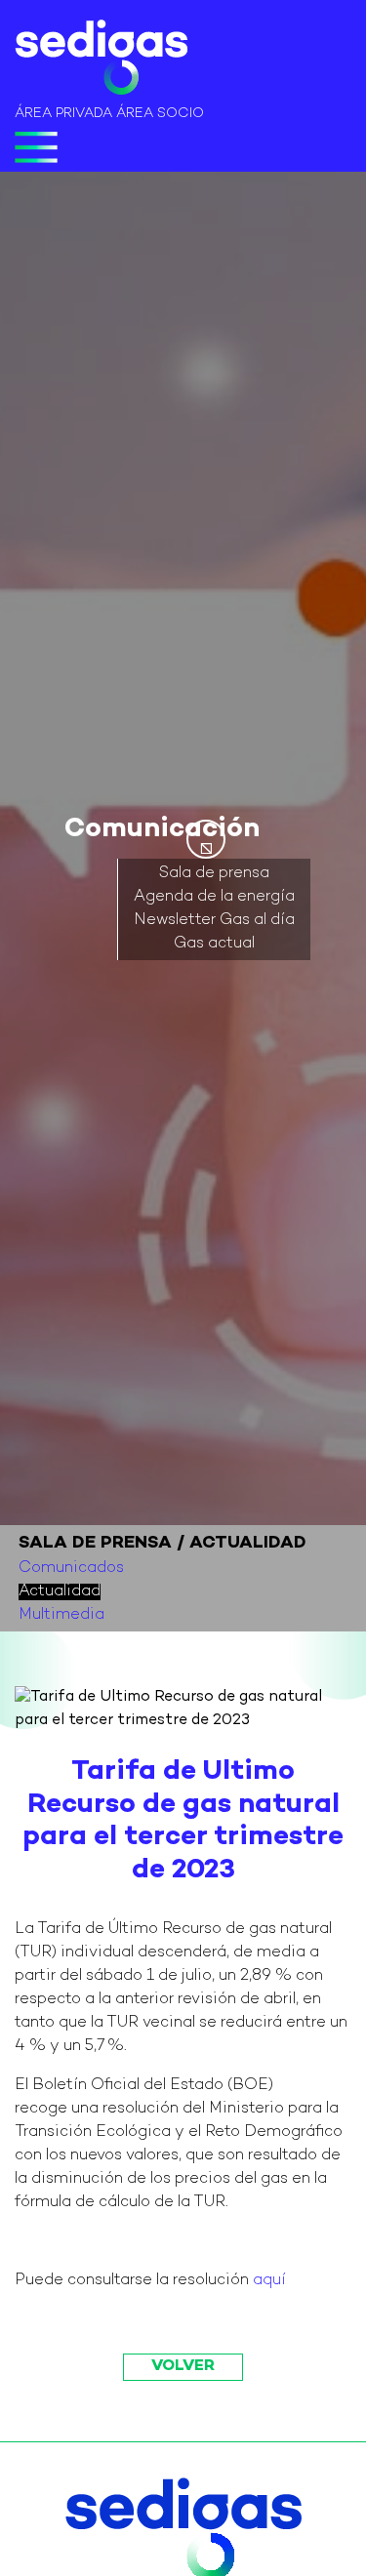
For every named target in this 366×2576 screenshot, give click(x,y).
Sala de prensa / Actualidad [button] (163, 1543)
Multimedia (61, 1615)
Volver (183, 2367)
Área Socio (160, 114)
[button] (206, 839)
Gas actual (214, 944)
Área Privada (63, 114)
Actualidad (60, 1592)
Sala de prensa (214, 874)
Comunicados (71, 1569)
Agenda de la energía (214, 897)
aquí (269, 2281)
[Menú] (36, 147)
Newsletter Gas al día (214, 921)
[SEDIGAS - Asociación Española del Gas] (101, 61)
